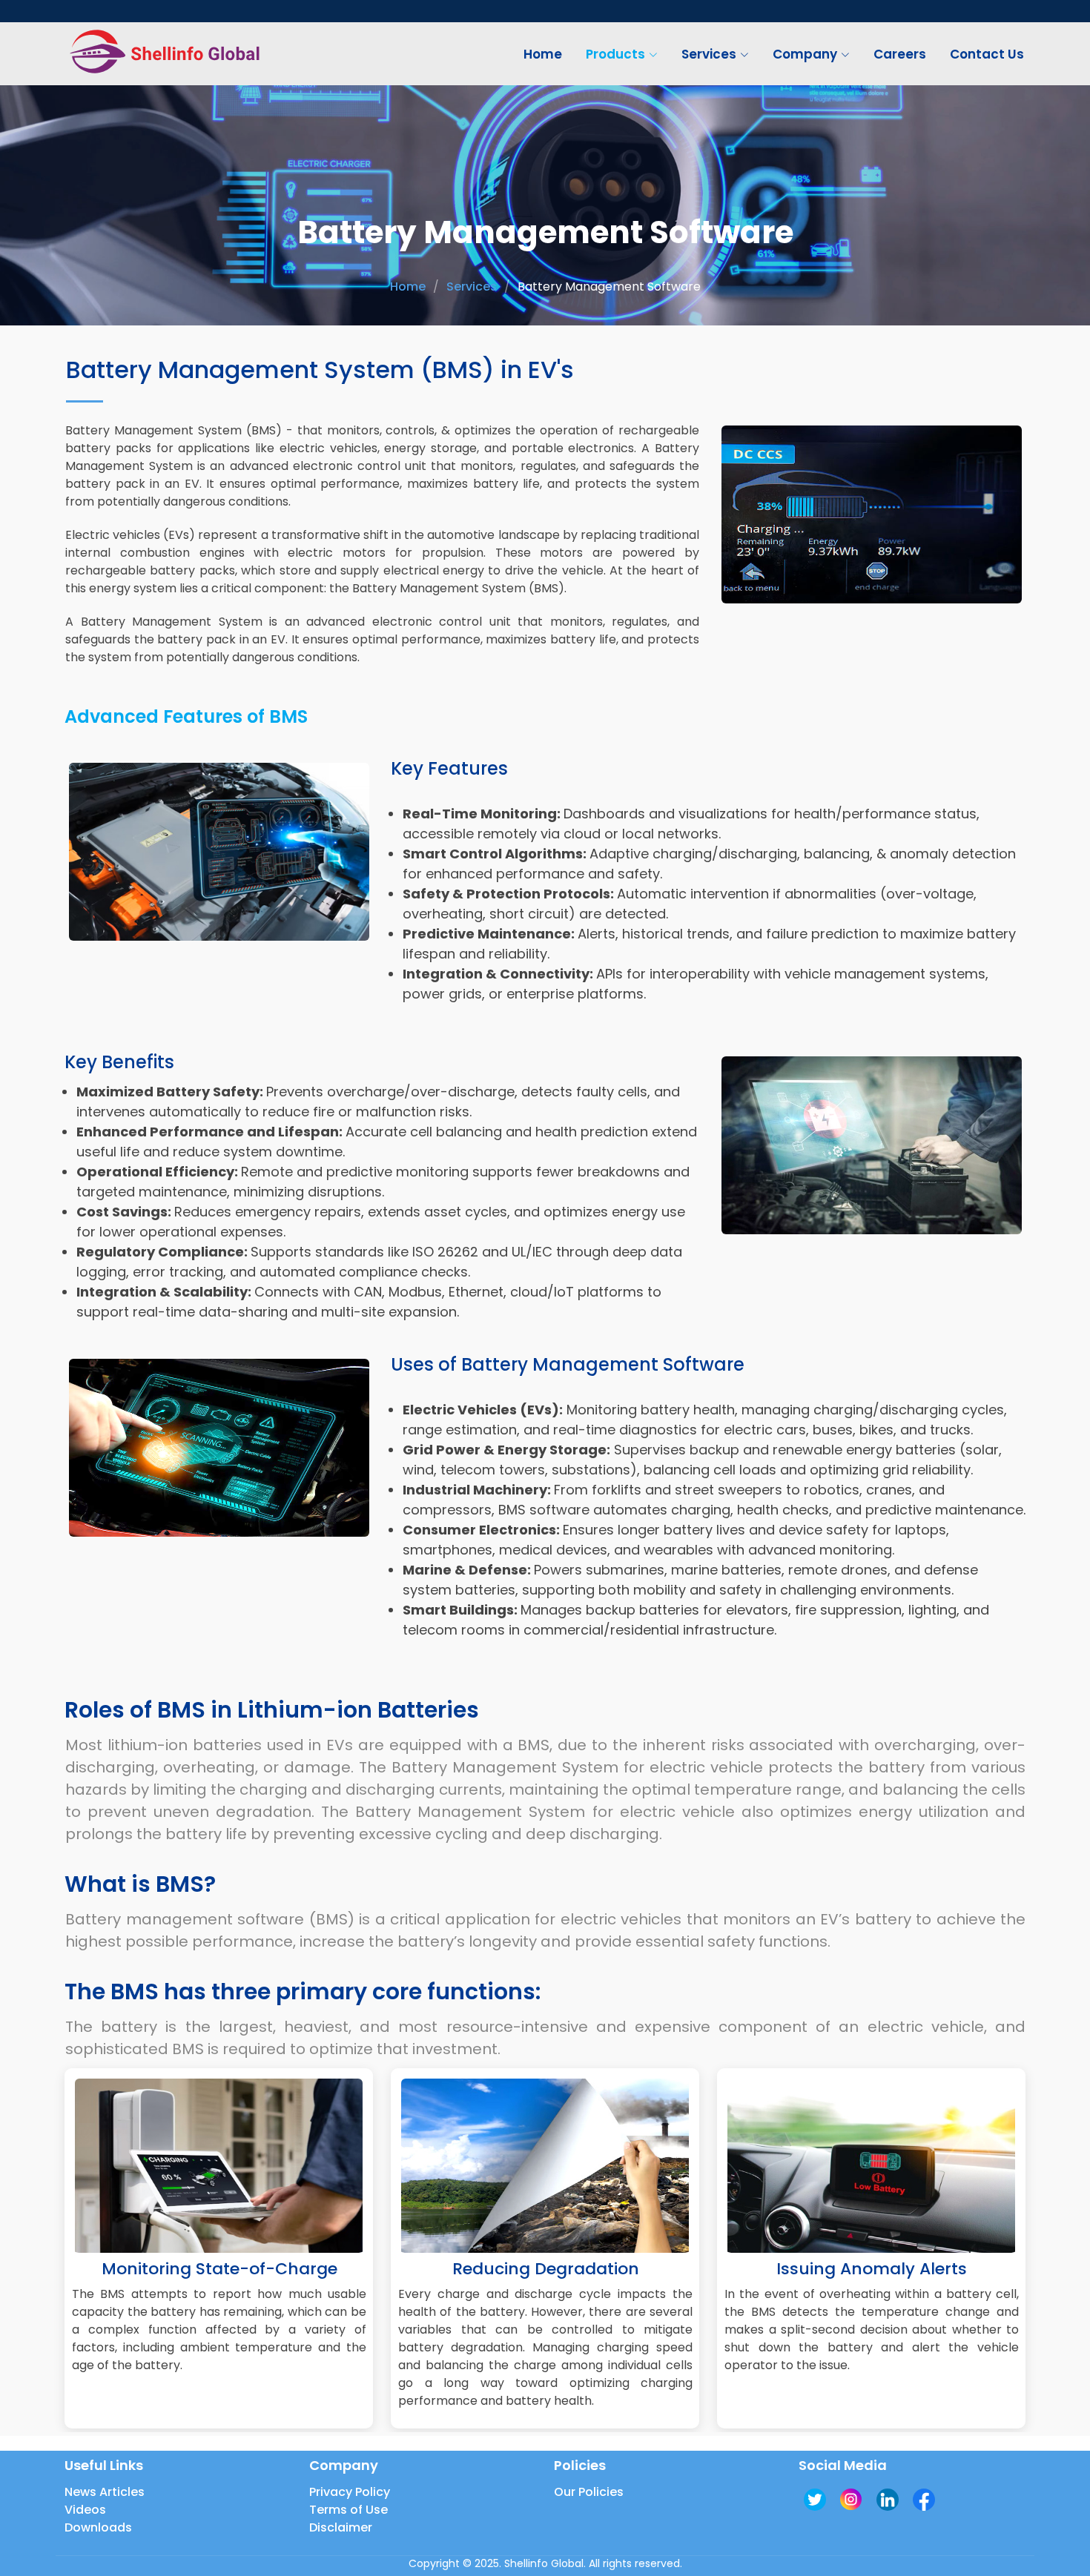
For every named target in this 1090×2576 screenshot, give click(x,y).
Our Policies (589, 2492)
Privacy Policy (350, 2492)
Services (472, 287)
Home (543, 54)
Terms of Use (349, 2510)
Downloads (98, 2528)
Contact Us (987, 54)
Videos (85, 2510)
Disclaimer (341, 2528)
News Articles (105, 2492)
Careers (900, 54)
